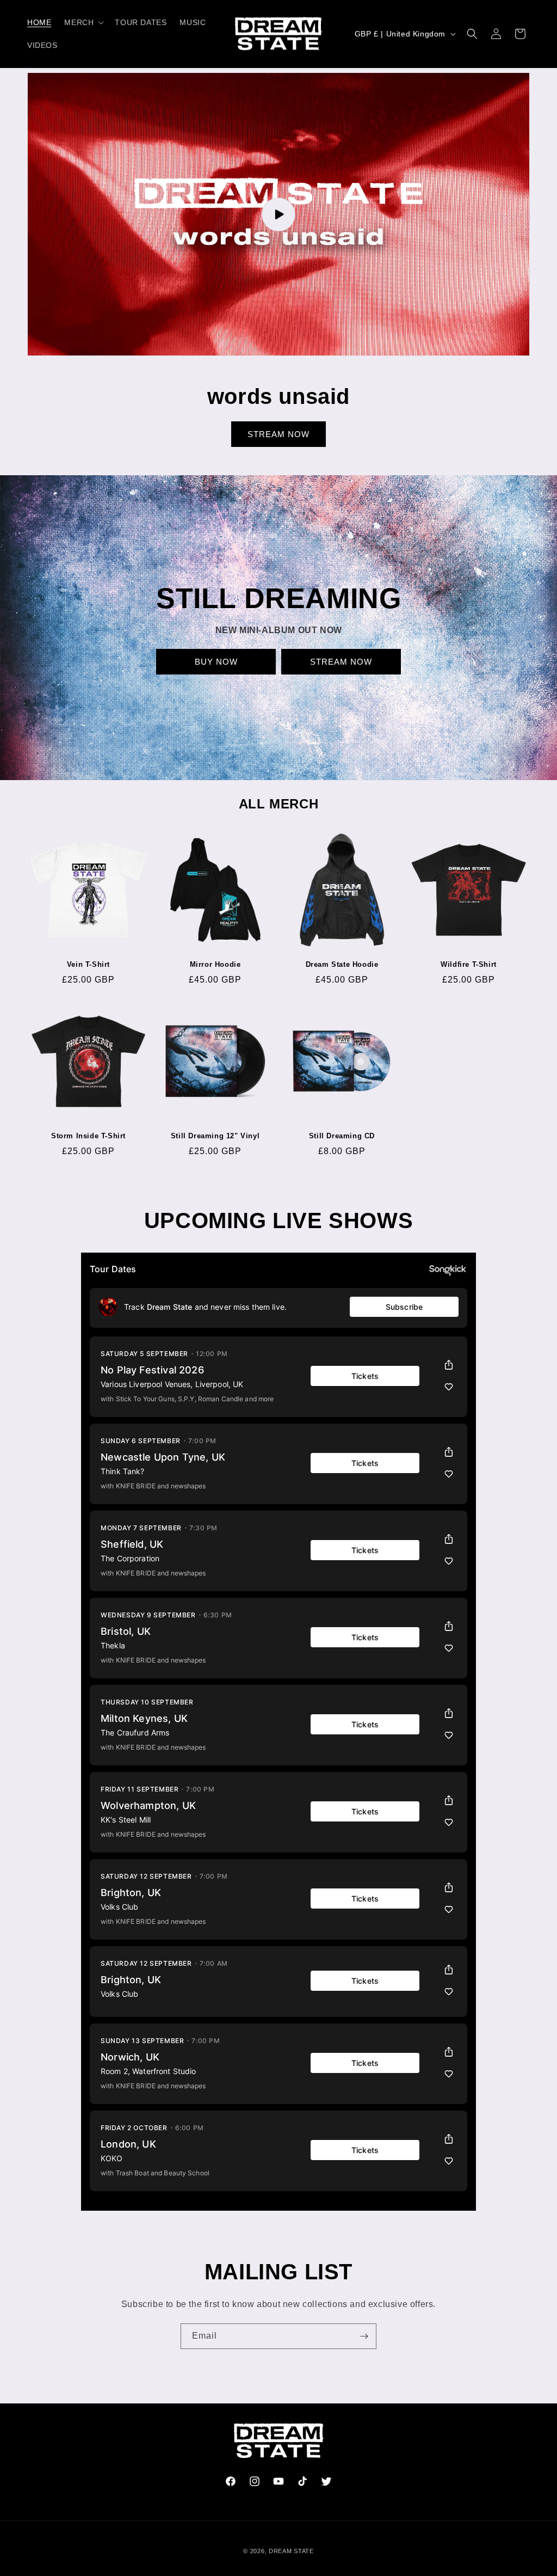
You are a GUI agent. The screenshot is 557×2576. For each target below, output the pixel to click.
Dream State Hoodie (342, 964)
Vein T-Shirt (88, 964)
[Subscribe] (364, 2336)
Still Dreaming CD (342, 1136)
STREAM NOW (278, 434)
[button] (83, 22)
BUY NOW (216, 662)
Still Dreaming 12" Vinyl (215, 1136)
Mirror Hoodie (215, 964)
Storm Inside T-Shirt (88, 1136)
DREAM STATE (291, 2551)
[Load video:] (278, 214)
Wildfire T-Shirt (469, 964)
